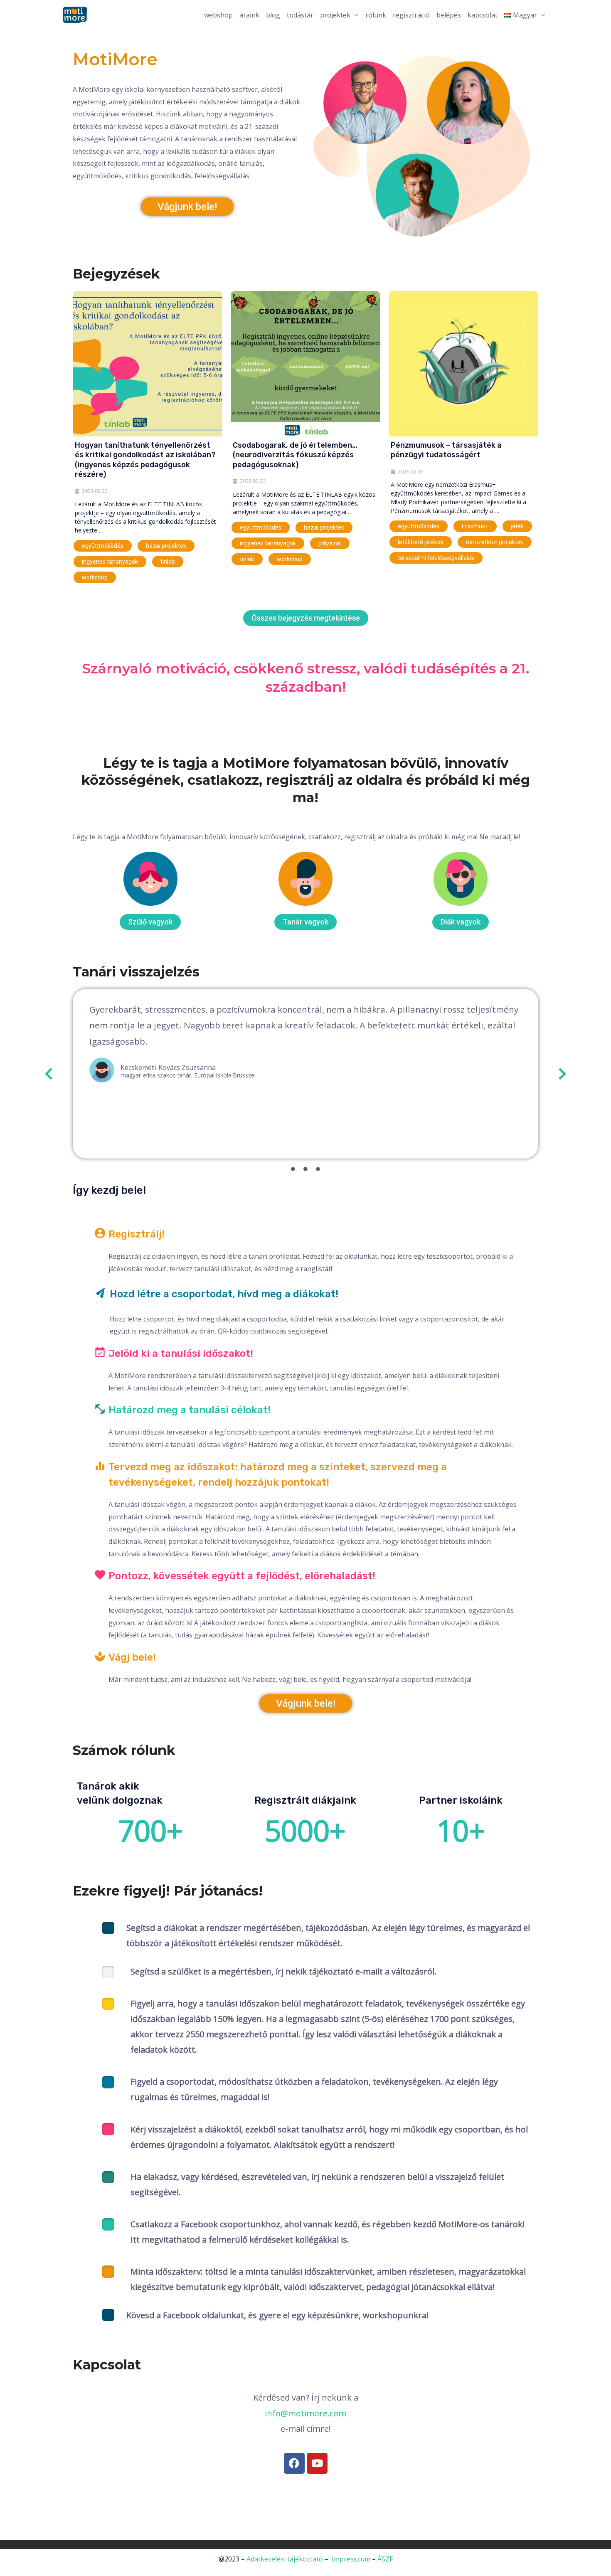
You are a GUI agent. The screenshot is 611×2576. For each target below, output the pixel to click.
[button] (49, 1074)
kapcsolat (483, 15)
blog (273, 15)
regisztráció (411, 15)
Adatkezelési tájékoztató (285, 2559)
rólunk (376, 15)
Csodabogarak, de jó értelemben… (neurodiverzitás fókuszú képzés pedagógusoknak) (295, 455)
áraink (249, 15)
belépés (449, 15)
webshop (218, 15)
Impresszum (351, 2559)
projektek (335, 15)
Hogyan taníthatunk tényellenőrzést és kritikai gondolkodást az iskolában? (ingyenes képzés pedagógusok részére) (145, 460)
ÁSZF (385, 2559)
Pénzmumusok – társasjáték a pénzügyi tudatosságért (446, 450)
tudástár (300, 15)
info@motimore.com (305, 2413)
